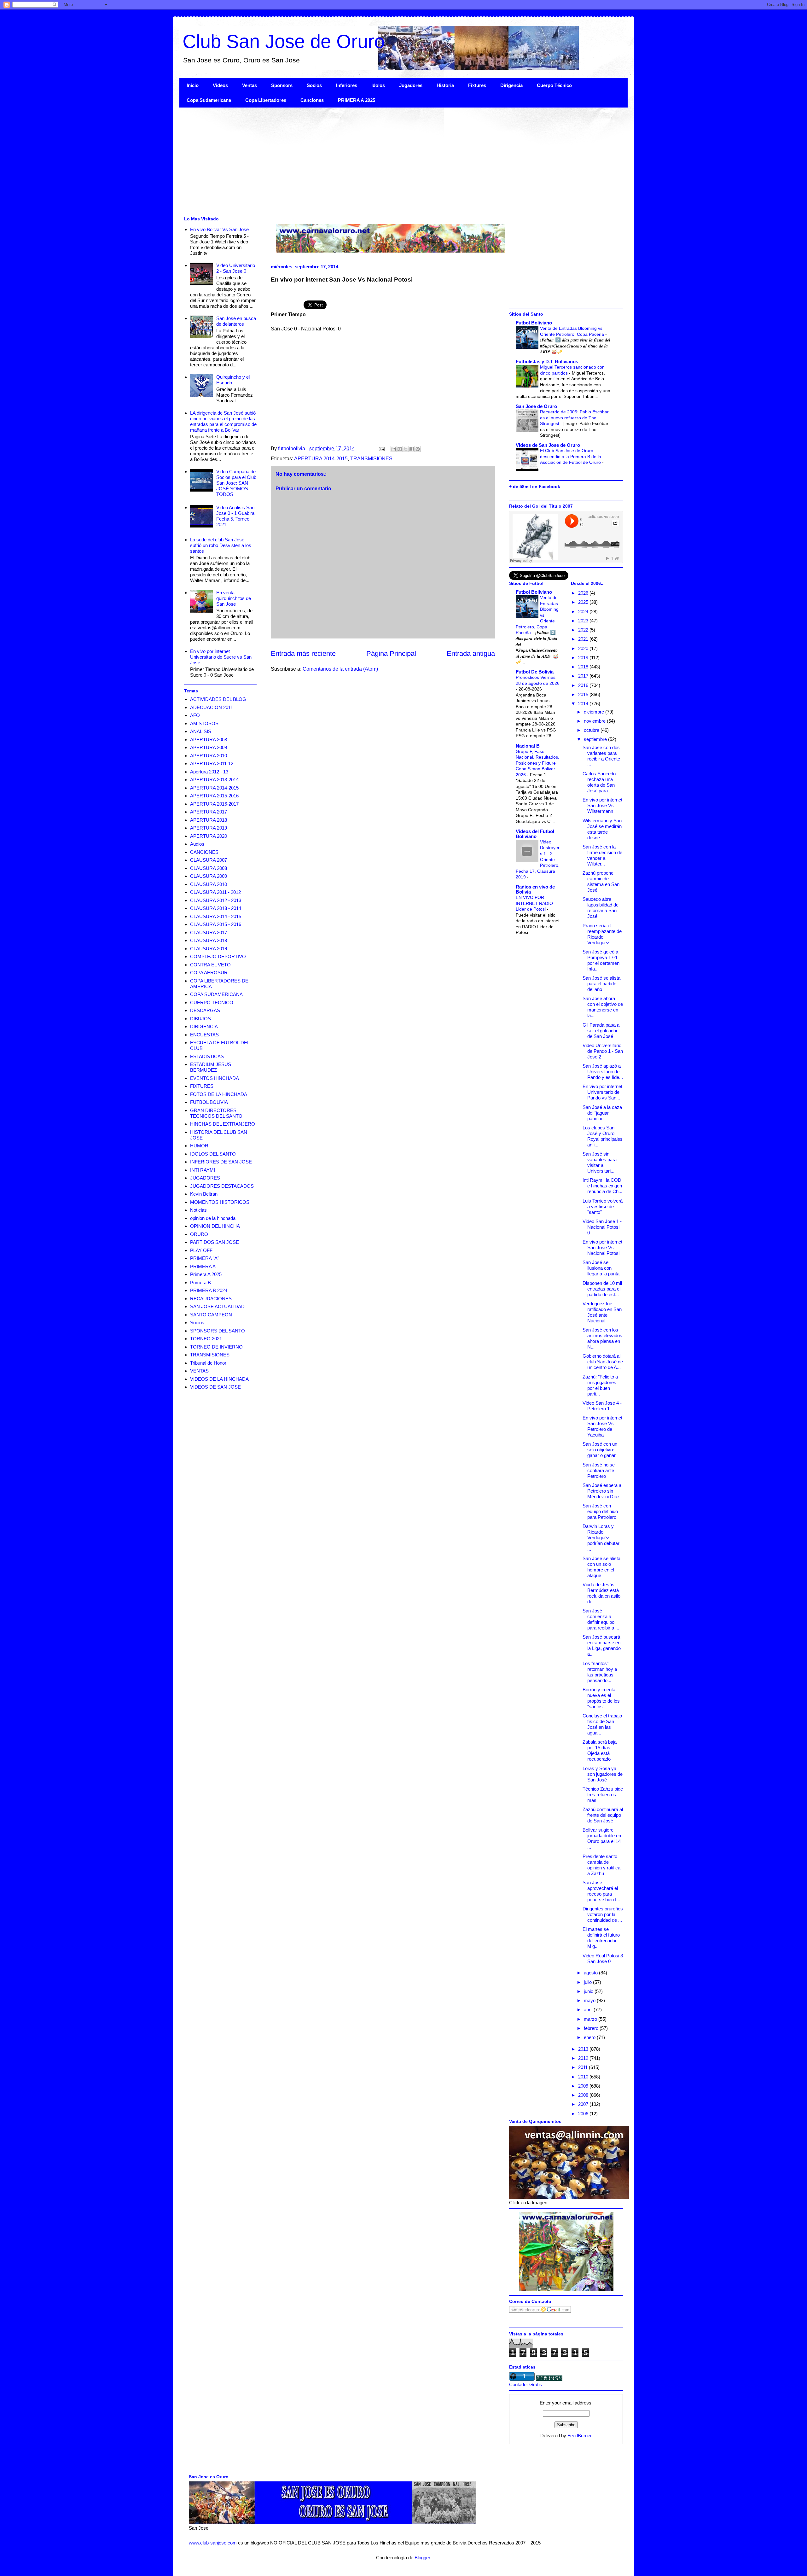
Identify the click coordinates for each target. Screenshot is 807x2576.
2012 (584, 2058)
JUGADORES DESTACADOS (222, 1186)
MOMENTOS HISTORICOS (220, 1202)
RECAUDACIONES (211, 1299)
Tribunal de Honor (208, 1363)
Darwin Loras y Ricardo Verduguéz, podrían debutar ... (601, 1538)
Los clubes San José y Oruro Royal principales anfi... (603, 1136)
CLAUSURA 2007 (209, 860)
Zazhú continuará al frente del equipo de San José (603, 1815)
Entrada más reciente (303, 653)
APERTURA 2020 (209, 836)
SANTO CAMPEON (211, 1315)
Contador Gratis (525, 2384)
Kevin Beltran (204, 1194)
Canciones (312, 100)
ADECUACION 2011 (212, 707)
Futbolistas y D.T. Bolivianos (547, 361)
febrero (592, 2028)
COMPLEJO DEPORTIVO (218, 956)
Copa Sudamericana (209, 100)
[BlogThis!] (400, 449)
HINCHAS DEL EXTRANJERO (223, 1124)
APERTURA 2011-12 (212, 763)
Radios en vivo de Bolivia (535, 889)
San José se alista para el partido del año (601, 984)
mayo (590, 2000)
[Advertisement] (369, 161)
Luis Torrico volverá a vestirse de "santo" (603, 1206)
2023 (584, 621)
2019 (584, 658)
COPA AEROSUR (209, 973)
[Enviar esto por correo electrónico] (394, 449)
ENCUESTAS (204, 1035)
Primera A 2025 (206, 1274)
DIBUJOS (200, 1019)
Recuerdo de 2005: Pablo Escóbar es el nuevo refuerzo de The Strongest (574, 418)
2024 (584, 612)
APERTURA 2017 (209, 812)
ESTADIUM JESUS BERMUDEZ (211, 1067)
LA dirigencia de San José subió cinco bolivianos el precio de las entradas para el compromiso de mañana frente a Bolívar (223, 421)
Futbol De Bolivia (535, 672)
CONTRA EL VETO (210, 965)
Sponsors (282, 85)
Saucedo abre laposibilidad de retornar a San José (601, 908)
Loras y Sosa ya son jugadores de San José (603, 1774)
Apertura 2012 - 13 (209, 772)
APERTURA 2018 (209, 820)
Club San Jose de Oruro (284, 41)
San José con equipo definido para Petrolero (600, 1511)
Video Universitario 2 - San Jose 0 (236, 268)
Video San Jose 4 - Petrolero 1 (602, 1406)
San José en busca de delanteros (236, 321)
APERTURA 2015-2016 (214, 796)
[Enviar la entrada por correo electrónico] (381, 449)
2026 (584, 593)
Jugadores (411, 85)
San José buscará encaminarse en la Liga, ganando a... (602, 1645)
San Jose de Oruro (536, 406)
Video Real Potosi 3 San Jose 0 (603, 1958)
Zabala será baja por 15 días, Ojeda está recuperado (600, 1750)
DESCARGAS (205, 1010)
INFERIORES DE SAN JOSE (221, 1162)
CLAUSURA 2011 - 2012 (215, 892)
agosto (591, 1973)
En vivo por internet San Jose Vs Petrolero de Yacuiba (602, 1426)
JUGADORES (205, 1178)
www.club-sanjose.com (213, 2543)
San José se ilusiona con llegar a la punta (601, 1268)
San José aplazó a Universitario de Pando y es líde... (603, 1072)
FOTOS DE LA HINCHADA (219, 1094)
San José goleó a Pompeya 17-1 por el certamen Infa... (601, 960)
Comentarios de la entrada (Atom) (340, 669)
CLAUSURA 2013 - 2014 (216, 908)
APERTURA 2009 (209, 747)
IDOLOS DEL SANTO (213, 1154)
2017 (584, 676)
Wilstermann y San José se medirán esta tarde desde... (602, 829)
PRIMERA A (203, 1266)
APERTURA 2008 (209, 740)
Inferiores (347, 85)
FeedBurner (580, 2436)
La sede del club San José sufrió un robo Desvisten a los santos (221, 545)
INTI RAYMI (203, 1170)
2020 (584, 648)
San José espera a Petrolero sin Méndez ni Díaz (602, 1491)
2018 (584, 667)
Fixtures (477, 85)
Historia (445, 85)
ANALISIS (201, 731)
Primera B (200, 1282)
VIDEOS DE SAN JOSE (215, 1387)
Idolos (378, 85)
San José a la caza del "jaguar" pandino (602, 1113)
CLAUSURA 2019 (209, 949)
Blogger (422, 2558)
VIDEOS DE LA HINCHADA (219, 1379)
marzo (591, 2019)
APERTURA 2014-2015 (321, 459)
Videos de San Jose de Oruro (548, 445)
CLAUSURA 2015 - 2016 (216, 924)
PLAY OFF (201, 1250)
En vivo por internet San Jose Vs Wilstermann (602, 805)
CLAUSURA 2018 (209, 940)
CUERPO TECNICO (212, 1002)
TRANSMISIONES (371, 459)
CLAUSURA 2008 (209, 868)
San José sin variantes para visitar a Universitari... (600, 1162)
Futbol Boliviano (534, 323)
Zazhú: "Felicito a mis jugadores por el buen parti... (600, 1385)
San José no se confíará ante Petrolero (599, 1470)
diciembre (595, 712)
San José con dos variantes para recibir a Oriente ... (601, 756)
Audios (197, 844)
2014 (584, 704)
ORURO (199, 1234)
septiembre (596, 739)
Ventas (250, 85)
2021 (584, 639)
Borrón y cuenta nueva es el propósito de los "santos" (601, 1698)
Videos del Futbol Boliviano (535, 834)
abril (589, 2010)
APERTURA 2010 (209, 756)
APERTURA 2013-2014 (214, 780)
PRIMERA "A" (205, 1258)
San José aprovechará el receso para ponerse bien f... (601, 1891)
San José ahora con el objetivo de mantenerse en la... (603, 1007)
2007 (584, 2104)
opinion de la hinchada (213, 1218)
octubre (592, 730)
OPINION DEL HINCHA (215, 1226)
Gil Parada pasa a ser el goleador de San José (601, 1031)
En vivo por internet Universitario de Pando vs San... (602, 1092)
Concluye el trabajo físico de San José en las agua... (602, 1724)
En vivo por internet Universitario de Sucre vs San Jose (221, 657)
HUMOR (199, 1146)
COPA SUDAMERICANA (216, 994)
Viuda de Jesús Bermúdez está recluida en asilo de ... (601, 1593)
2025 (584, 602)
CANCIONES (204, 852)
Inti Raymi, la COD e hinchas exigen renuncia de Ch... (602, 1186)
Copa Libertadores (266, 100)
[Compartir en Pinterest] (418, 449)
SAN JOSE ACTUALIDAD (217, 1306)
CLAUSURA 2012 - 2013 (216, 900)
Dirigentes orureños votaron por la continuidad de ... (603, 1914)
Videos (220, 85)
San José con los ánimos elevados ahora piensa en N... (602, 1338)
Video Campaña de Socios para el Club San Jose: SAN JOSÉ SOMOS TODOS (236, 483)
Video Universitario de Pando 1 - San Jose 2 (603, 1051)
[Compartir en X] (406, 449)
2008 (584, 2095)
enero (590, 2037)
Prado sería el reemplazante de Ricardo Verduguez (602, 934)
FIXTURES (202, 1086)
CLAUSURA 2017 (209, 932)
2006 (584, 2114)
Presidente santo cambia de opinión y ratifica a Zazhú (601, 1865)
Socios (314, 85)
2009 (584, 2086)
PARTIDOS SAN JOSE (215, 1242)
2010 (584, 2077)
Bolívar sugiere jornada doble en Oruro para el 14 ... (602, 1838)
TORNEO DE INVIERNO (216, 1347)
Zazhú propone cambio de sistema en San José (601, 881)
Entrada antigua (471, 653)
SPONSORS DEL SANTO (218, 1331)
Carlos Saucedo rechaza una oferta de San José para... (599, 782)
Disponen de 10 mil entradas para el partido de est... (602, 1289)
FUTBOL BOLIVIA (209, 1102)
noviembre (595, 721)
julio (588, 1982)
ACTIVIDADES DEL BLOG (218, 699)
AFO (195, 715)
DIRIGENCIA (204, 1026)
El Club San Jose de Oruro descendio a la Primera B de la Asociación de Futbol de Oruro (571, 456)
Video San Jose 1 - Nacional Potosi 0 (602, 1227)
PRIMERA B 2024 (209, 1290)
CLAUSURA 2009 (209, 876)
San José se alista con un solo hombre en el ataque (601, 1567)
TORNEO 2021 (206, 1339)
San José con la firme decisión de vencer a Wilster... (602, 855)
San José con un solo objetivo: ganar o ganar (600, 1450)
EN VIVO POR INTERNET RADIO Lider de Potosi (534, 903)
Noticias (198, 1210)
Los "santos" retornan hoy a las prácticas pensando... (600, 1672)
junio (589, 1991)
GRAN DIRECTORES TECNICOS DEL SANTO (216, 1113)
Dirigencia (511, 85)
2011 (583, 2067)
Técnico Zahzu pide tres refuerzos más (603, 1795)
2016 (584, 685)
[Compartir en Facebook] (412, 449)
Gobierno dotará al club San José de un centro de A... (603, 1362)
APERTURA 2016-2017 (214, 804)
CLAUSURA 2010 (209, 884)
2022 (584, 630)
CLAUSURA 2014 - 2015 (216, 916)
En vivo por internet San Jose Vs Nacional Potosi (602, 1247)
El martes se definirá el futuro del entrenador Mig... (601, 1938)
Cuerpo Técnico (554, 85)
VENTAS (199, 1371)
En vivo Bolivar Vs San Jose (219, 229)
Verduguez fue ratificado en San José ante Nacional (602, 1312)
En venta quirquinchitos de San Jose (234, 598)
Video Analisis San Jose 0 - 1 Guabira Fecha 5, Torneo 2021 (235, 516)
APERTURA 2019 (209, 828)
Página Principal (391, 653)
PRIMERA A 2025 (357, 100)
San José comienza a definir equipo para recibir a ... (601, 1619)
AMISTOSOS (204, 723)
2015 (584, 694)
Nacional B (528, 746)
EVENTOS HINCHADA (215, 1078)
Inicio (193, 85)
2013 (584, 2049)
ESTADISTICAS (207, 1056)
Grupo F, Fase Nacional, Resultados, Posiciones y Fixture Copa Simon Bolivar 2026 (537, 763)
